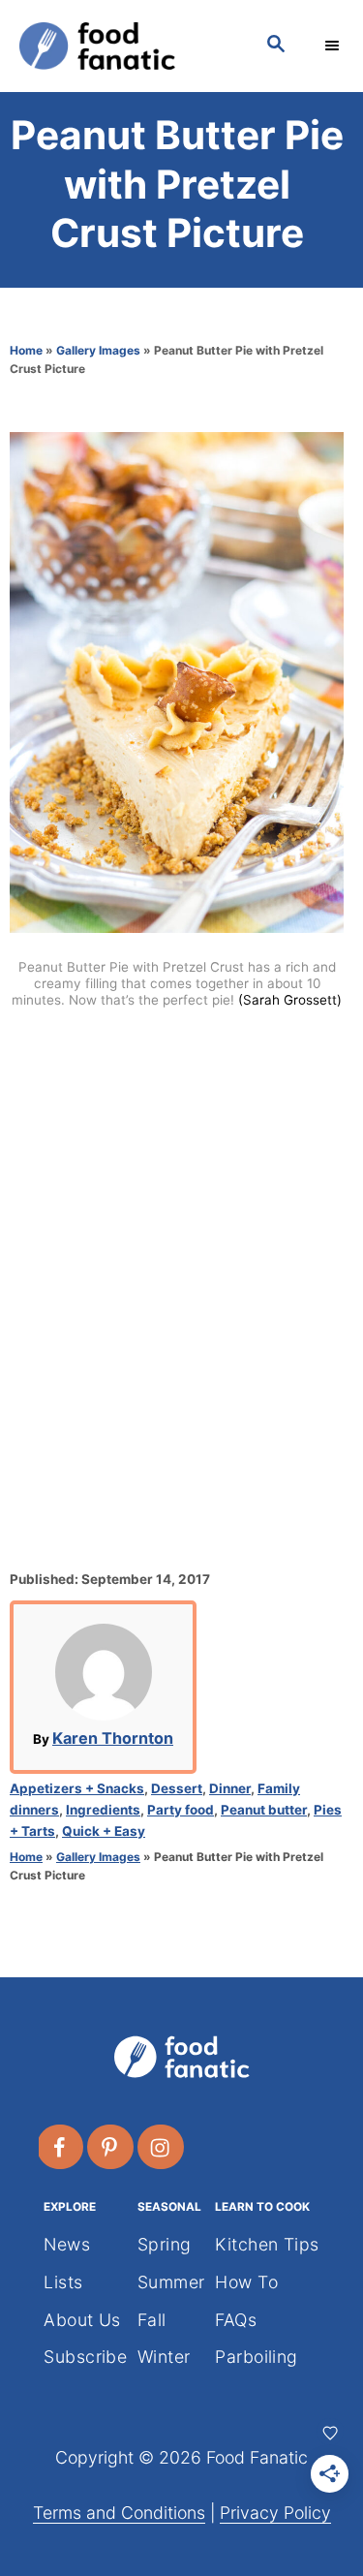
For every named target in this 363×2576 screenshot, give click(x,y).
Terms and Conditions (119, 2513)
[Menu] (334, 46)
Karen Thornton (113, 1738)
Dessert (177, 1788)
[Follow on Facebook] (61, 2147)
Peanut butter (264, 1810)
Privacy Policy (275, 2513)
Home (26, 350)
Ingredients (103, 1810)
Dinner (230, 1788)
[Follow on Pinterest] (111, 2147)
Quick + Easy (104, 1831)
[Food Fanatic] (123, 46)
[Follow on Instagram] (162, 2147)
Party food (181, 1810)
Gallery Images (98, 350)
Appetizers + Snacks (77, 1788)
